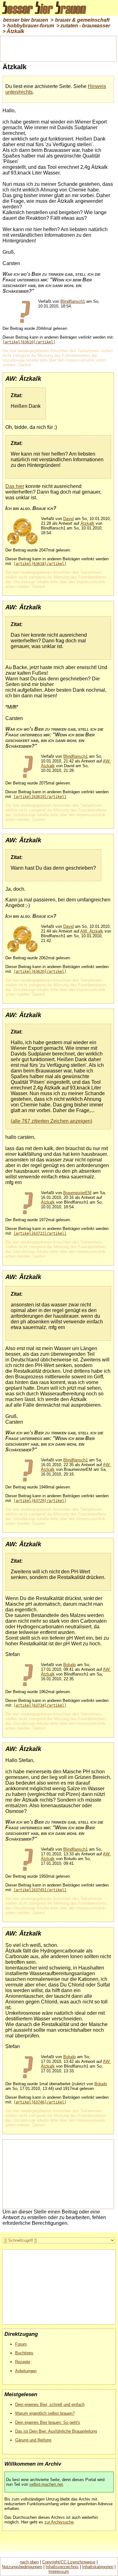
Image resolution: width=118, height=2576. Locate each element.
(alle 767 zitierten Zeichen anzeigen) (51, 1121)
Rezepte (23, 2362)
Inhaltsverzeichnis (62, 2567)
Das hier (15, 486)
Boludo (70, 1665)
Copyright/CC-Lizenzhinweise (69, 2562)
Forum (21, 2344)
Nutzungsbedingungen (22, 2567)
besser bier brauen (26, 20)
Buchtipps (24, 2353)
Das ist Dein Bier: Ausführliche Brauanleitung (56, 2431)
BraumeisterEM (77, 1193)
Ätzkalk (15, 31)
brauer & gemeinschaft (82, 20)
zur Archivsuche (59, 2522)
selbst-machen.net (46, 2484)
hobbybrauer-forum (31, 26)
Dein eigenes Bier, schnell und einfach (50, 2404)
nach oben (29, 2562)
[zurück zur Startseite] (47, 14)
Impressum (59, 2571)
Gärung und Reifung (33, 2440)
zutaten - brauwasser (85, 26)
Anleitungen (26, 2371)
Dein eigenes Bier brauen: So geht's (48, 2422)
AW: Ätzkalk (92, 931)
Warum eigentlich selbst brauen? (45, 2413)
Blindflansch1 (73, 301)
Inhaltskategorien (98, 2567)
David (68, 519)
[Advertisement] (58, 48)
